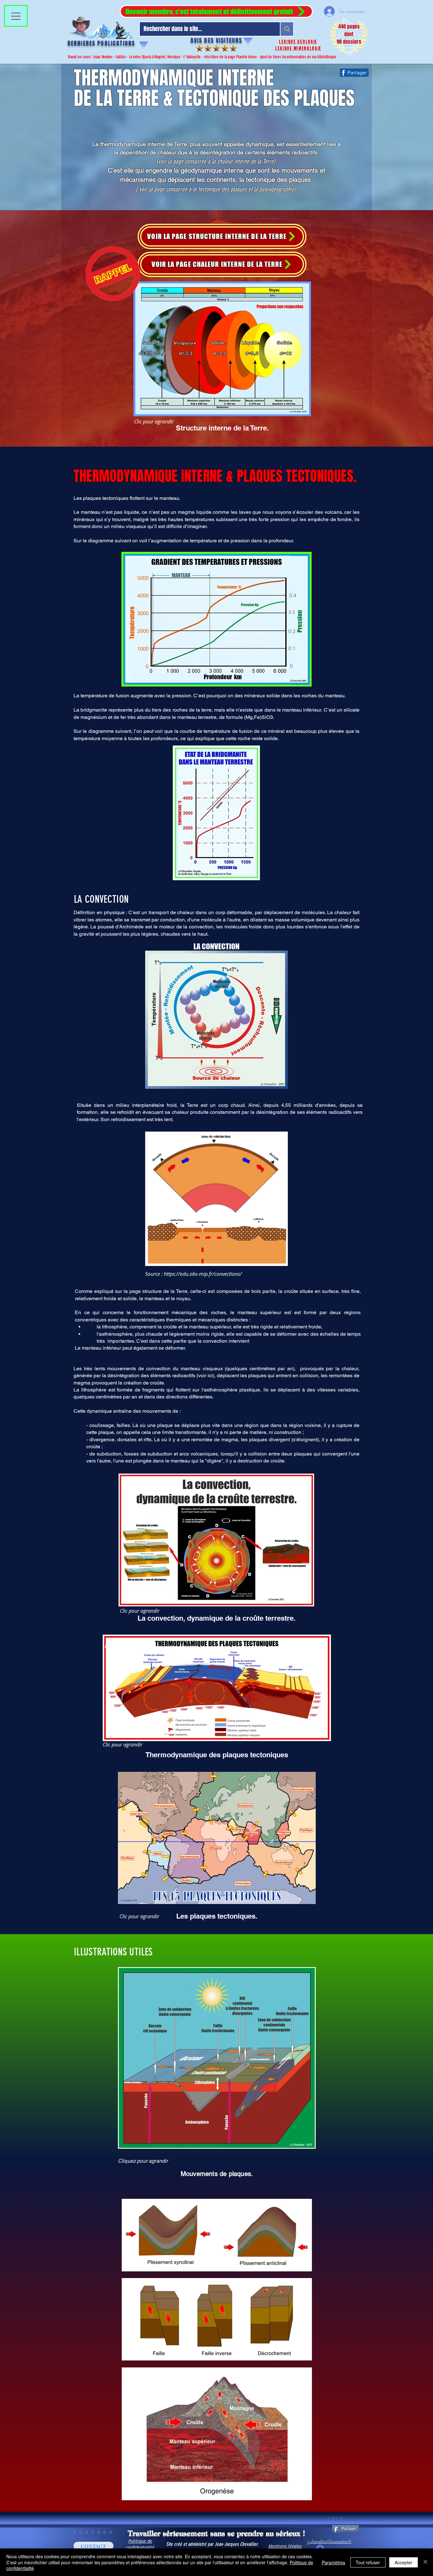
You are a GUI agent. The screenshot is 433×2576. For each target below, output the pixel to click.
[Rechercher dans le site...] (287, 29)
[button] (216, 11)
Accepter (404, 2562)
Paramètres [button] (333, 2562)
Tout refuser (368, 2562)
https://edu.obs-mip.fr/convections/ (203, 1274)
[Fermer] (425, 2562)
